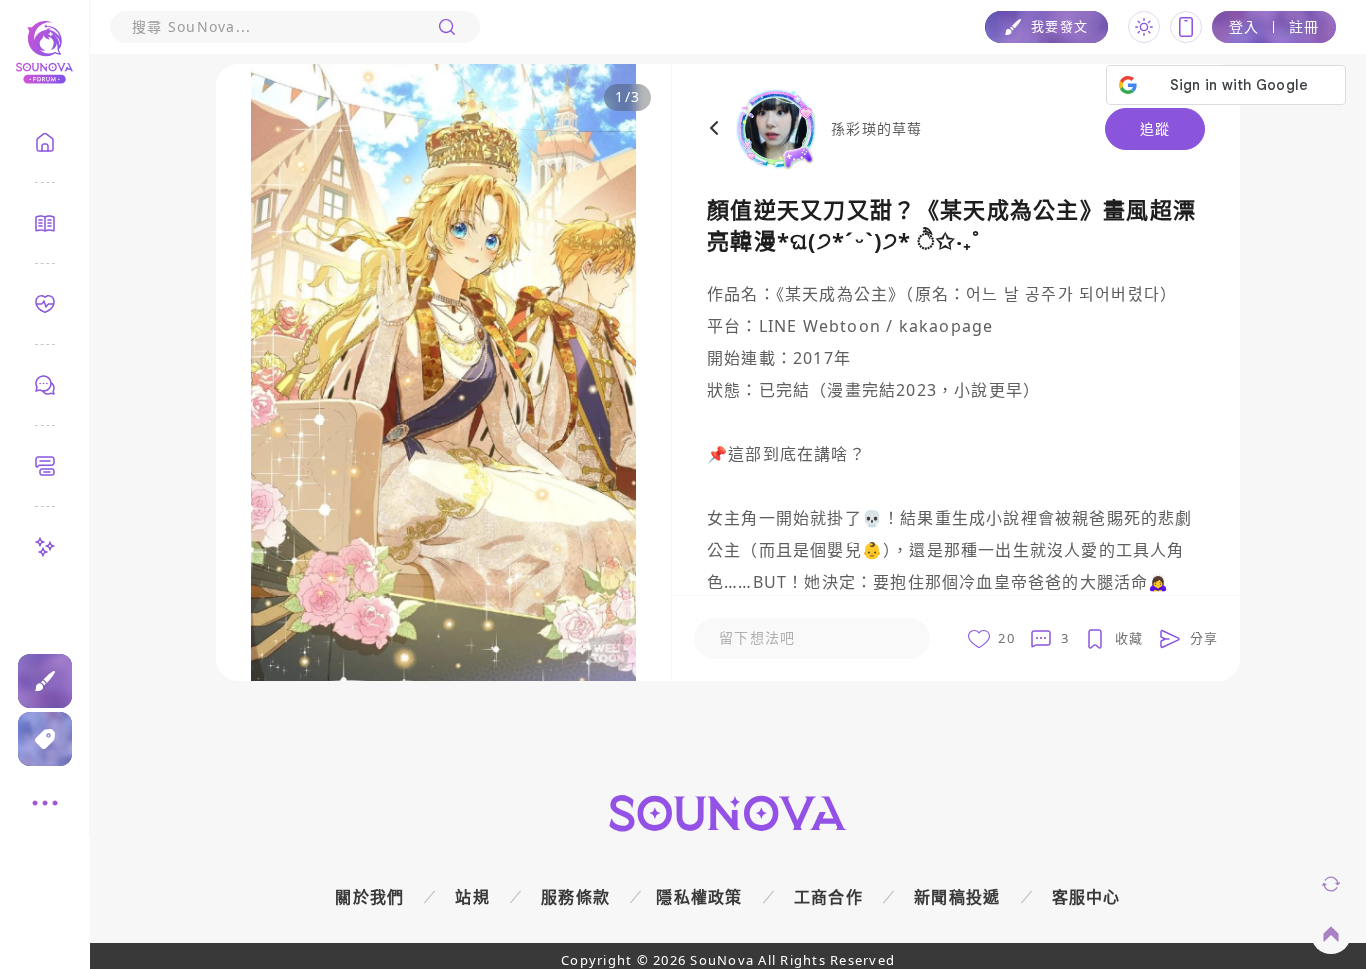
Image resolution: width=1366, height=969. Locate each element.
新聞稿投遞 (957, 897)
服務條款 (575, 897)
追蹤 (1155, 128)
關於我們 (369, 897)
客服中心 (1086, 897)
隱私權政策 (699, 897)
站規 (472, 897)
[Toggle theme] (1144, 27)
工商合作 (828, 897)
